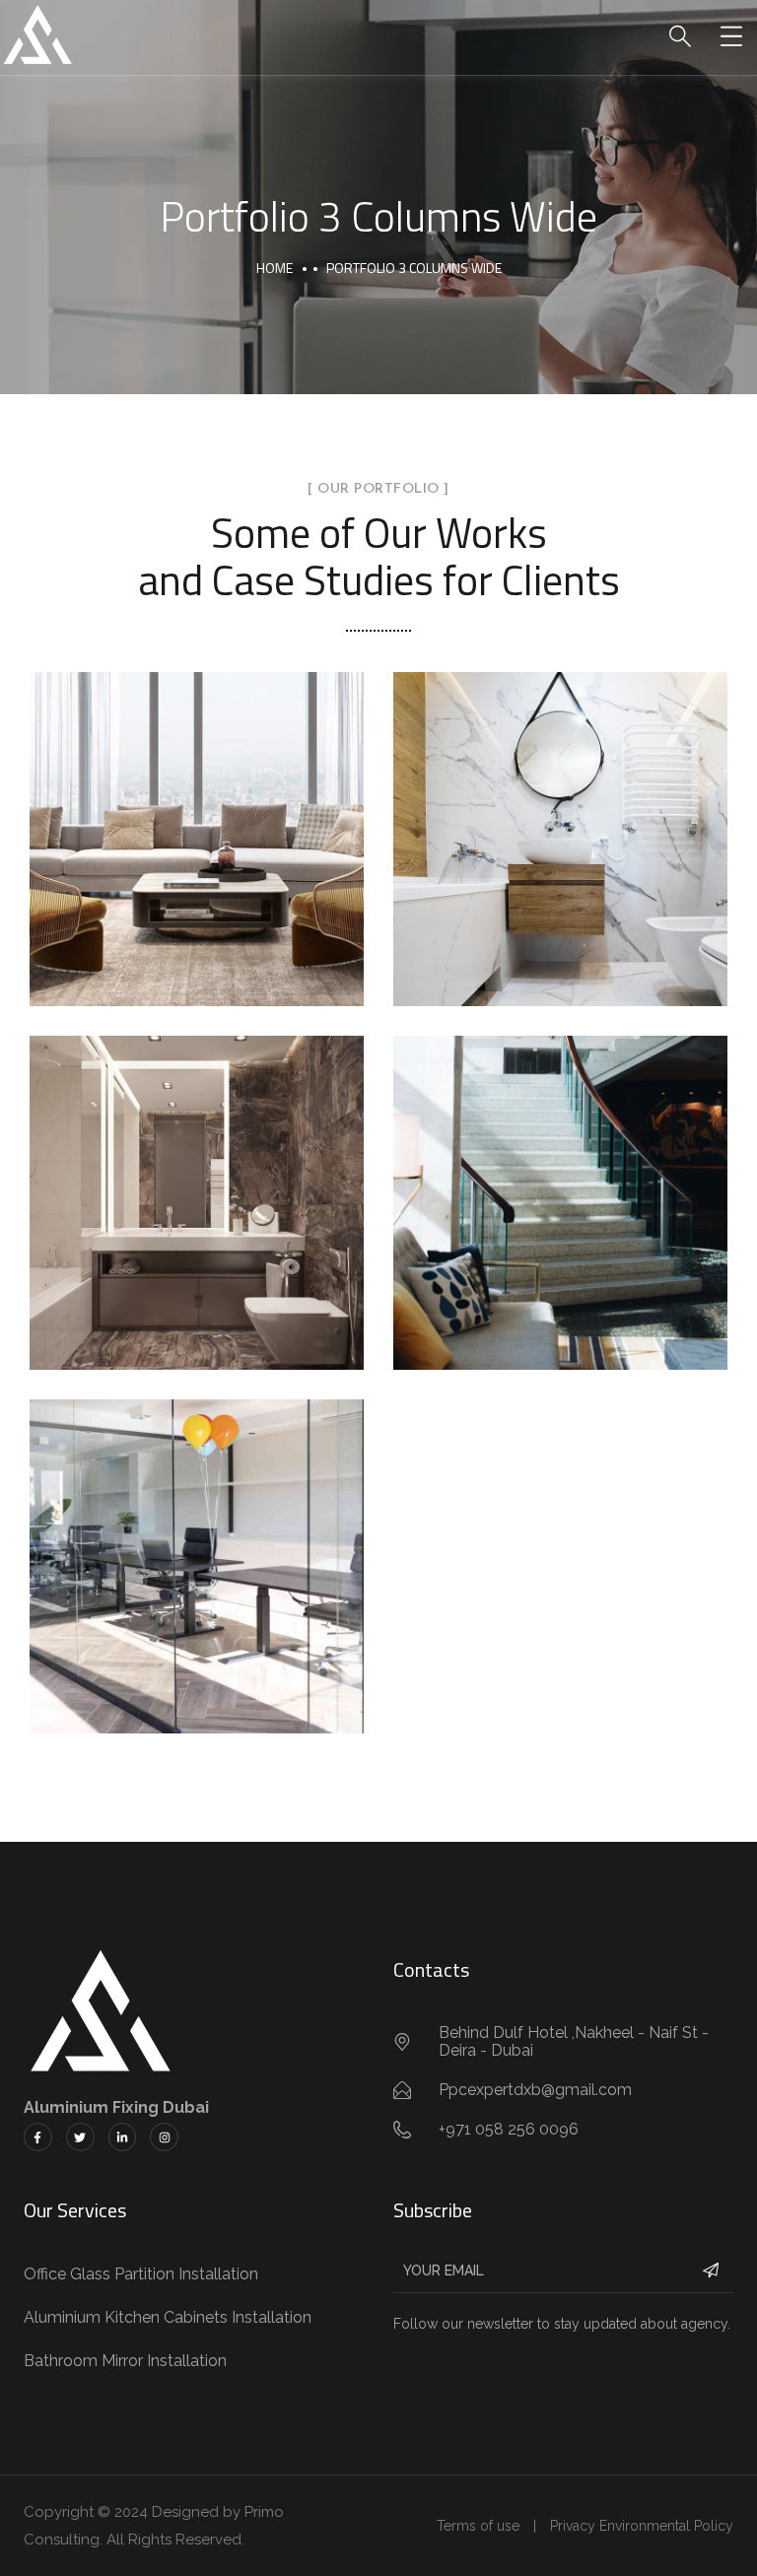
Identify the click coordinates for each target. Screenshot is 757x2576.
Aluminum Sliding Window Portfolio (197, 818)
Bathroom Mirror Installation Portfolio (560, 818)
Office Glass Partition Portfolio (197, 1545)
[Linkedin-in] (123, 2137)
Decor (508, 881)
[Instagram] (164, 2137)
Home (275, 268)
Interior (197, 881)
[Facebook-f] (38, 2137)
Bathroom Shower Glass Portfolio (197, 1182)
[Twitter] (80, 2137)
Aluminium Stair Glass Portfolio (561, 1182)
